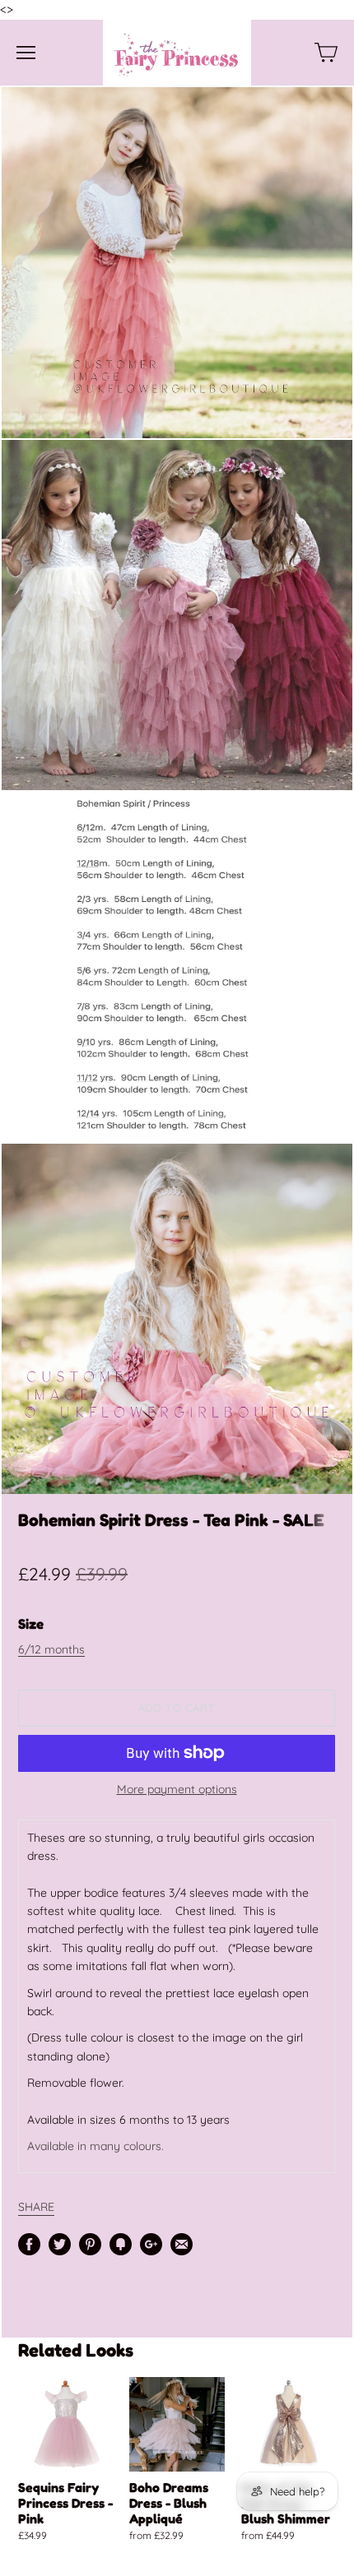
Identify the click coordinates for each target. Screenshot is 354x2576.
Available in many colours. (95, 2146)
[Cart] (326, 53)
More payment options (177, 1789)
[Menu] (26, 53)
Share (36, 2206)
